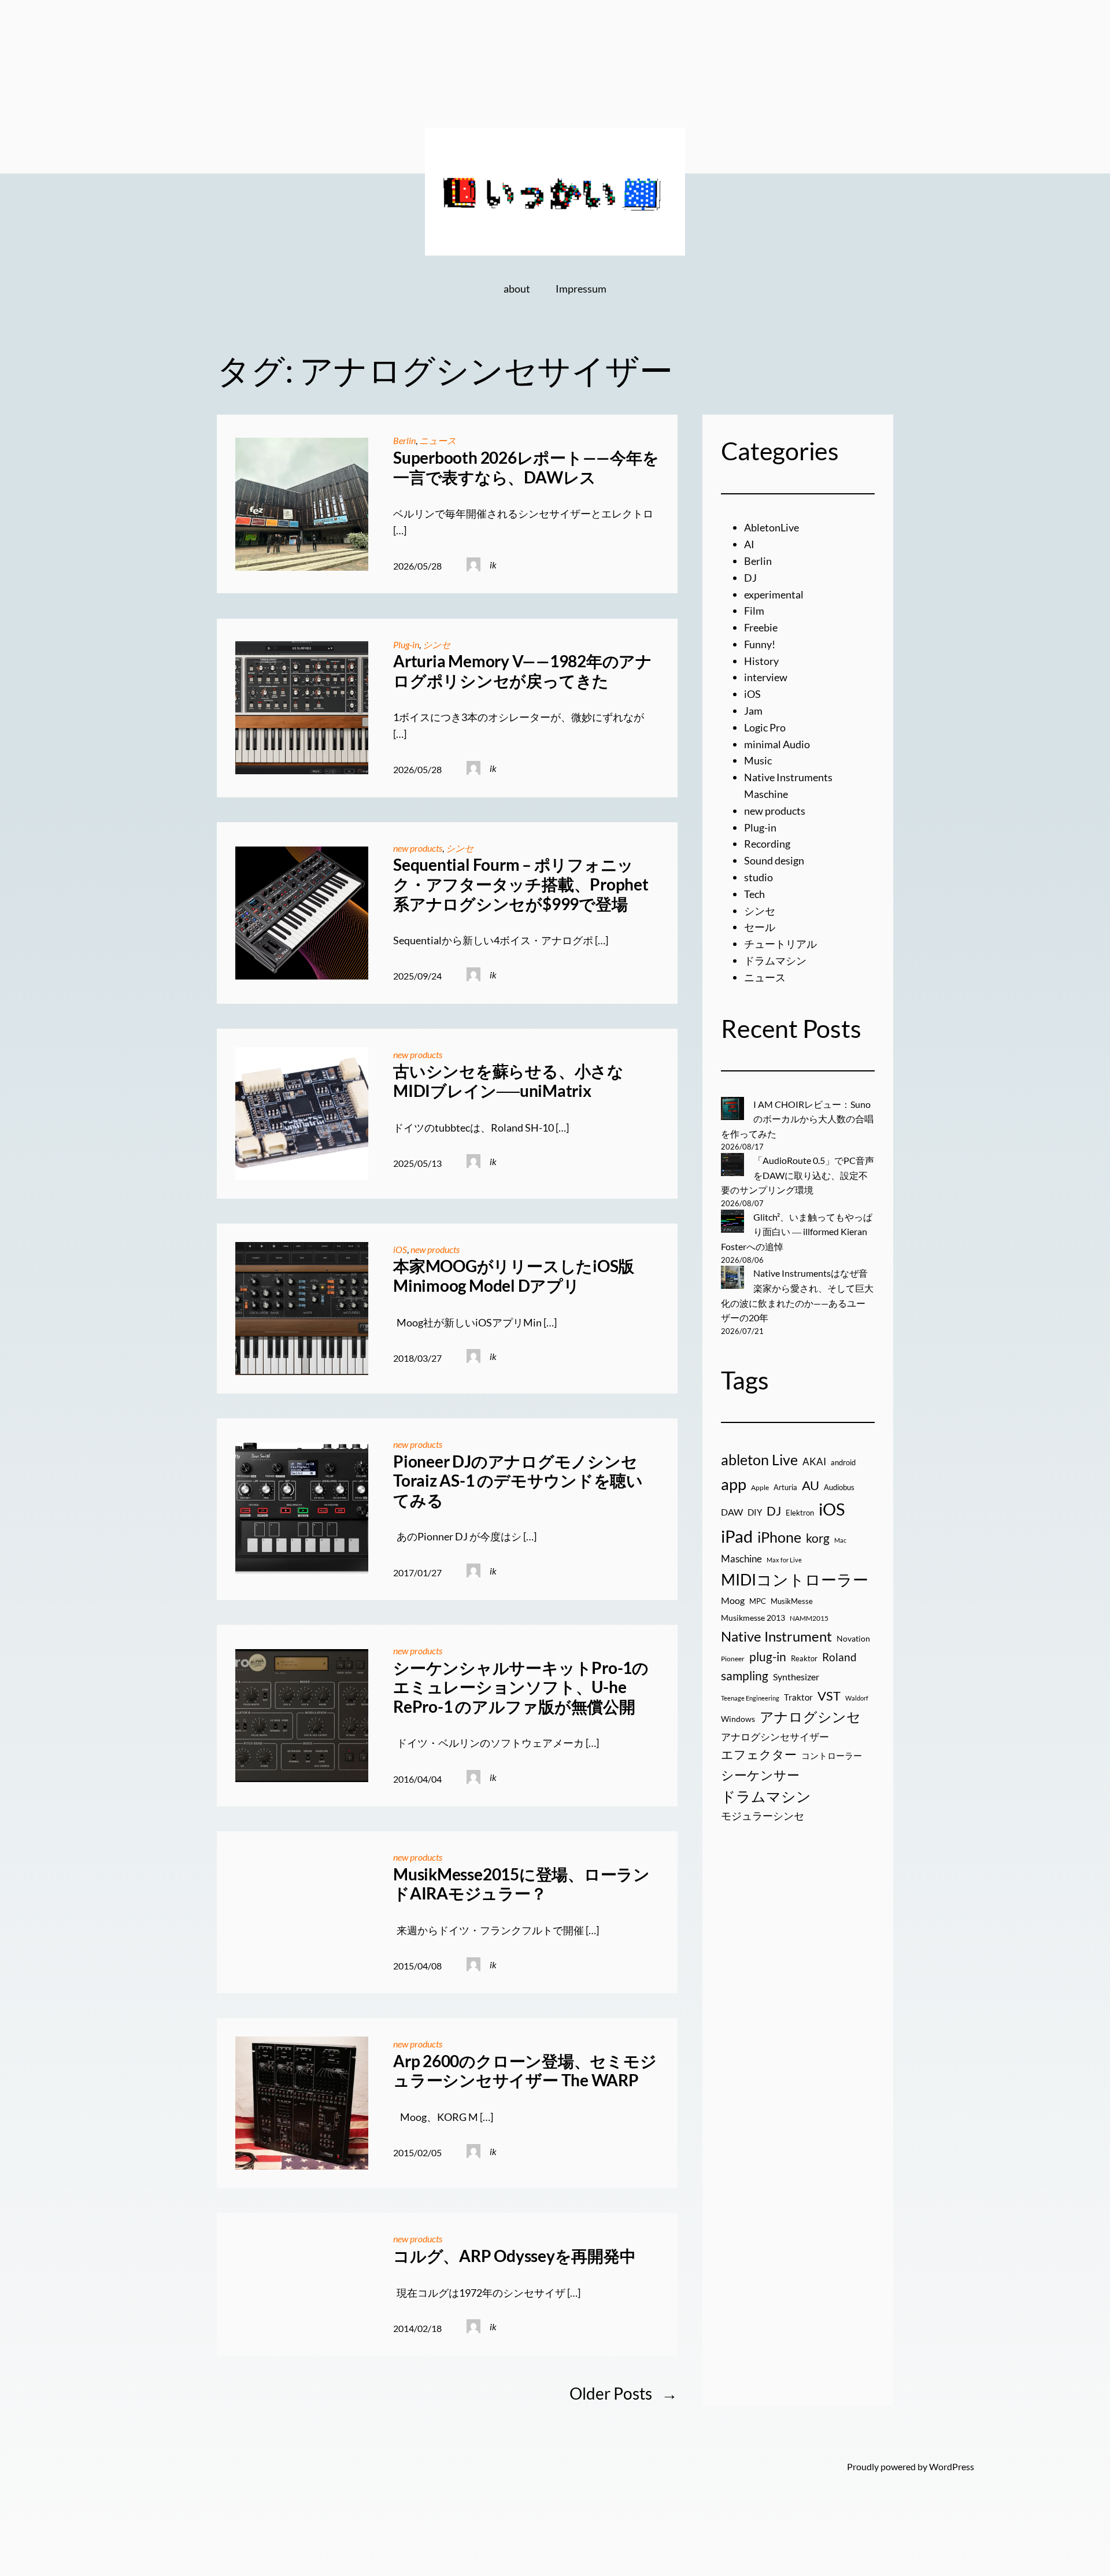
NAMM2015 (809, 1618)
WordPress (952, 2466)
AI (749, 544)
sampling (745, 1676)
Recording (767, 844)
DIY (755, 1512)
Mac (840, 1540)
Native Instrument (776, 1636)
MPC (758, 1601)
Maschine (741, 1559)
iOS (400, 1249)
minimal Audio (777, 744)
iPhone (779, 1537)
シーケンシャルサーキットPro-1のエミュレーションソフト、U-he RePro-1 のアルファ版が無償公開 (521, 1687)
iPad (737, 1536)
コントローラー (832, 1755)
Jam (753, 711)
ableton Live (759, 1459)
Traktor (798, 1697)
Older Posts (624, 2393)
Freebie (761, 627)
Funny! (760, 644)
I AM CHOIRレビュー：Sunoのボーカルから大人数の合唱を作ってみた (797, 1119)
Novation (853, 1639)
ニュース (438, 440)
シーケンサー (760, 1775)
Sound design (774, 860)
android (843, 1462)
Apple (760, 1487)
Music (758, 760)
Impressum (581, 289)
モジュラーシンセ (763, 1816)
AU (811, 1485)
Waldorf (857, 1698)
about (517, 289)
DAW (732, 1512)
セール (760, 927)
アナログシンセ (810, 1716)
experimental (774, 594)
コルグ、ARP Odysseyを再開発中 (514, 2256)
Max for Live (784, 1560)
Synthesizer (796, 1677)
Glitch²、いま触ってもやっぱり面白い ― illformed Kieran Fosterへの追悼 (797, 1232)
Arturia (785, 1487)
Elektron (800, 1513)
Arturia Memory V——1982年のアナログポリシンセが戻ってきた (523, 671)
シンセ (436, 644)
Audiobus (839, 1487)
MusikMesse (792, 1601)
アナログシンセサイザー (775, 1737)
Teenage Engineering (750, 1698)
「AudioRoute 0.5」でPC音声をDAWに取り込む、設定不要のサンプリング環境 (798, 1175)
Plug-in (406, 644)
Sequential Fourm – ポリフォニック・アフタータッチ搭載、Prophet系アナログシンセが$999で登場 (521, 884)
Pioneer (733, 1659)
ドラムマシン (775, 960)
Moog (733, 1600)
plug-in (768, 1657)
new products (418, 848)
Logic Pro (765, 727)
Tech (754, 894)
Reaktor (804, 1658)
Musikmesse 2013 (753, 1618)
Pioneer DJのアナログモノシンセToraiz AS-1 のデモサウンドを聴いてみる (518, 1481)
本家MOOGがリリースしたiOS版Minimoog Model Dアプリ (514, 1276)
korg (818, 1538)
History (761, 661)
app (734, 1484)
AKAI (814, 1462)
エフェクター (759, 1754)
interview (766, 677)
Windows (738, 1719)
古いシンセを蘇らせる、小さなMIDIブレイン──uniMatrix (508, 1081)
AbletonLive (772, 527)
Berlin (404, 440)
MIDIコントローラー (795, 1579)
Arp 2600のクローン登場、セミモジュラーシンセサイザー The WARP (525, 2071)
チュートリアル (780, 944)
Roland (839, 1657)
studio (758, 877)
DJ (750, 578)
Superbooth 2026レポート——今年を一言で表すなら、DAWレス (526, 467)
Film (754, 611)
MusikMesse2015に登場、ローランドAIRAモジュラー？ (521, 1884)
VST (829, 1696)
